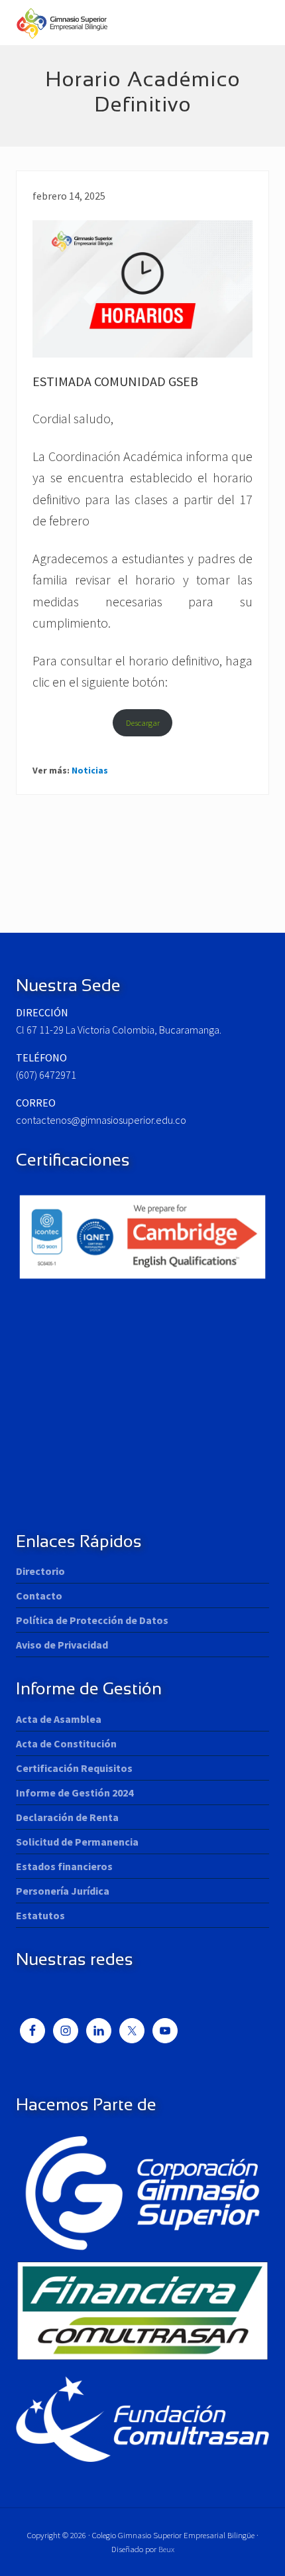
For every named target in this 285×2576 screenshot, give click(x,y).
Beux (166, 2549)
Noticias (90, 770)
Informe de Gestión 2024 (75, 1793)
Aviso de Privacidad (62, 1645)
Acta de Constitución (66, 1743)
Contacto (39, 1595)
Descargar (143, 722)
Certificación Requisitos (74, 1768)
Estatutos (40, 1915)
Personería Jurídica (63, 1891)
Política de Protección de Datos (92, 1620)
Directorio (40, 1571)
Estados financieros (64, 1866)
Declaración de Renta (67, 1817)
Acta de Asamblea (59, 1719)
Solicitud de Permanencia (77, 1842)
